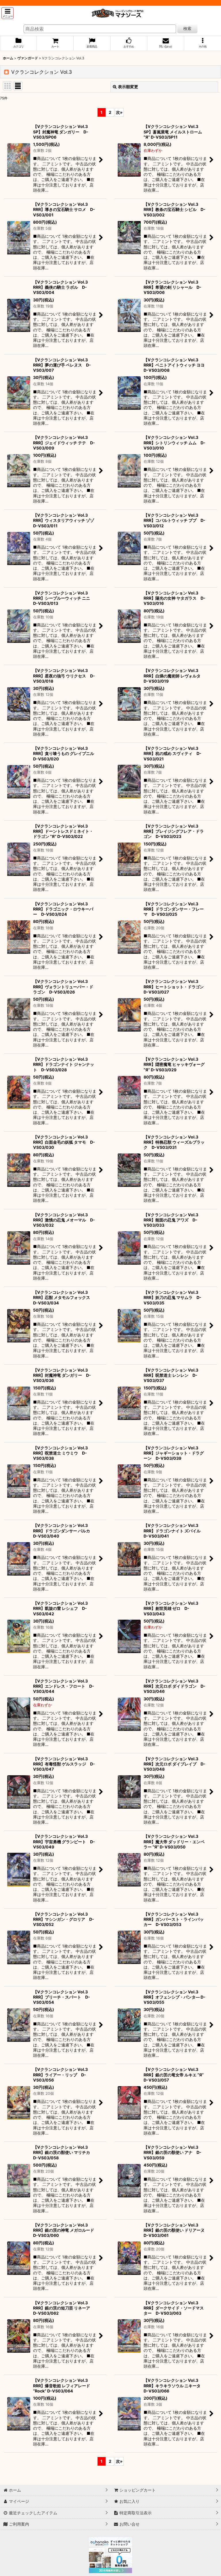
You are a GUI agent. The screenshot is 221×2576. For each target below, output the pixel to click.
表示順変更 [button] (128, 87)
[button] (7, 13)
